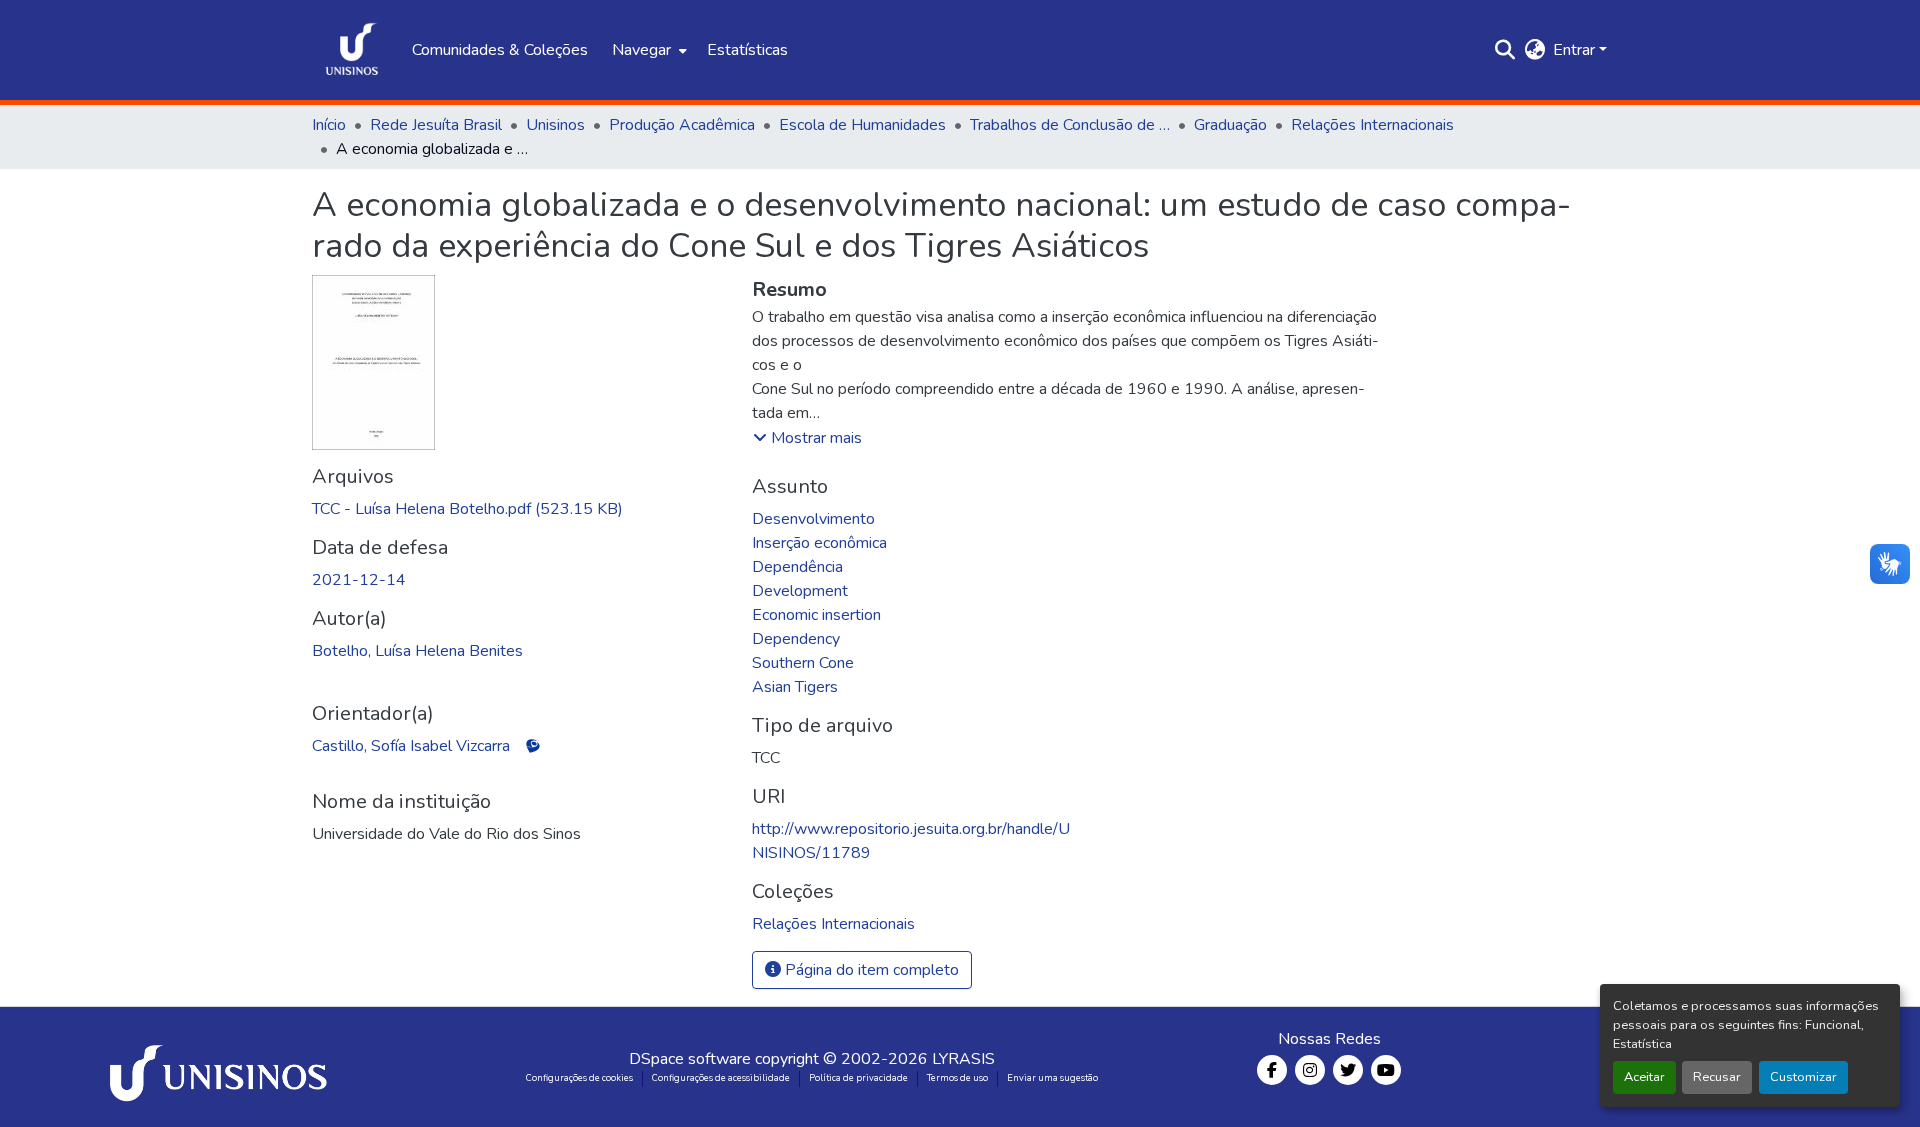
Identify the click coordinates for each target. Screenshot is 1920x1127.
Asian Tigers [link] (795, 687)
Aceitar (1644, 1077)
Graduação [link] (1230, 125)
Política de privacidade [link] (858, 1078)
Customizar (1803, 1077)
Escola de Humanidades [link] (862, 125)
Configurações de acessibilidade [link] (721, 1078)
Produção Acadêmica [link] (682, 125)
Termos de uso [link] (957, 1078)
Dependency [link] (796, 639)
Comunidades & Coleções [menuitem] (500, 50)
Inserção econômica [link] (819, 543)
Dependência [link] (797, 567)
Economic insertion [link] (816, 615)
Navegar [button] (641, 50)
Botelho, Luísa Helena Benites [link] (417, 651)
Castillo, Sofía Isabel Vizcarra (411, 746)
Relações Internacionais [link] (1372, 125)
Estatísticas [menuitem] (747, 50)
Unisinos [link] (555, 125)
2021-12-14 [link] (359, 580)
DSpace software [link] (690, 1059)
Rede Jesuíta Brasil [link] (436, 125)
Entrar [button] (1576, 50)
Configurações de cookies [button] (579, 1078)
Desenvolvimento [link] (813, 519)
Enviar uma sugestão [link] (1052, 1078)
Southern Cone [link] (803, 663)
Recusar (1717, 1077)
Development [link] (800, 591)
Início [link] (329, 125)
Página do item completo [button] (870, 970)
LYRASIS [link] (963, 1059)
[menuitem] (647, 50)
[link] (520, 509)
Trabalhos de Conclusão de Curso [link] (1070, 125)
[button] (352, 50)
